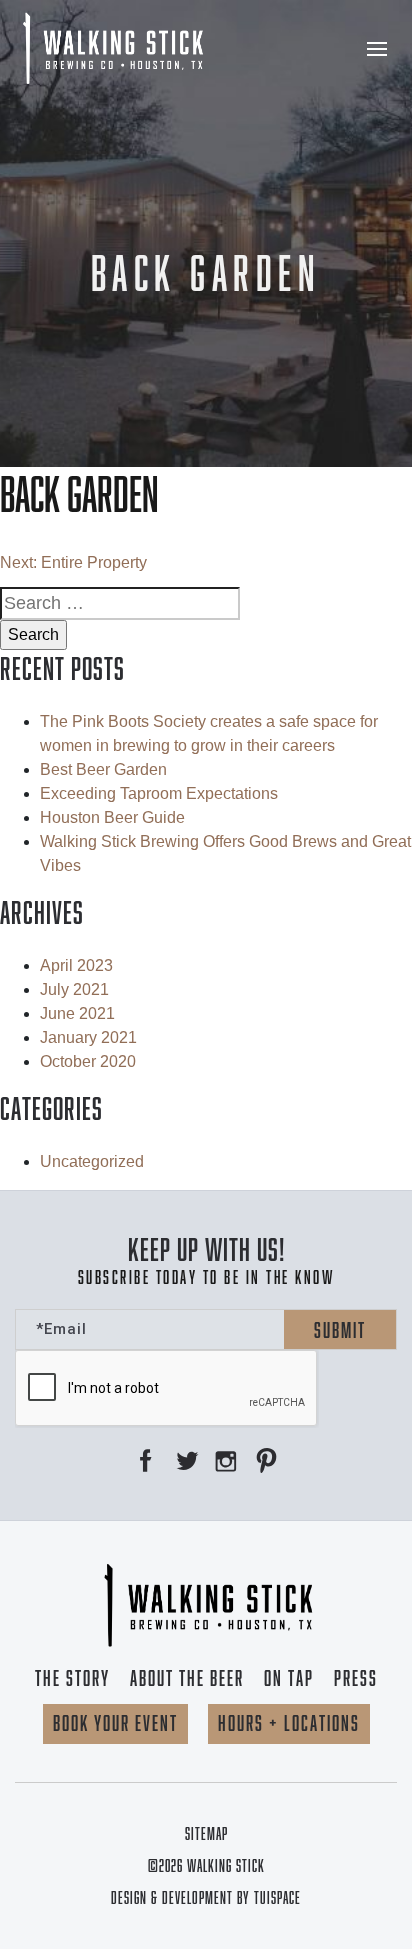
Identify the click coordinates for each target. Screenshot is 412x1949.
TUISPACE (277, 1898)
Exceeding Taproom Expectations (159, 793)
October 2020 (88, 1061)
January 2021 (88, 1037)
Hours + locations (289, 1723)
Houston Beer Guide (112, 817)
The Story (72, 1678)
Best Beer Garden (103, 769)
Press (356, 1678)
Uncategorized (92, 1161)
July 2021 (74, 989)
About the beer (187, 1678)
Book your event (115, 1723)
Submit (340, 1330)
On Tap (289, 1678)
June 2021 (77, 1013)
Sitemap (206, 1834)
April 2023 (76, 965)
